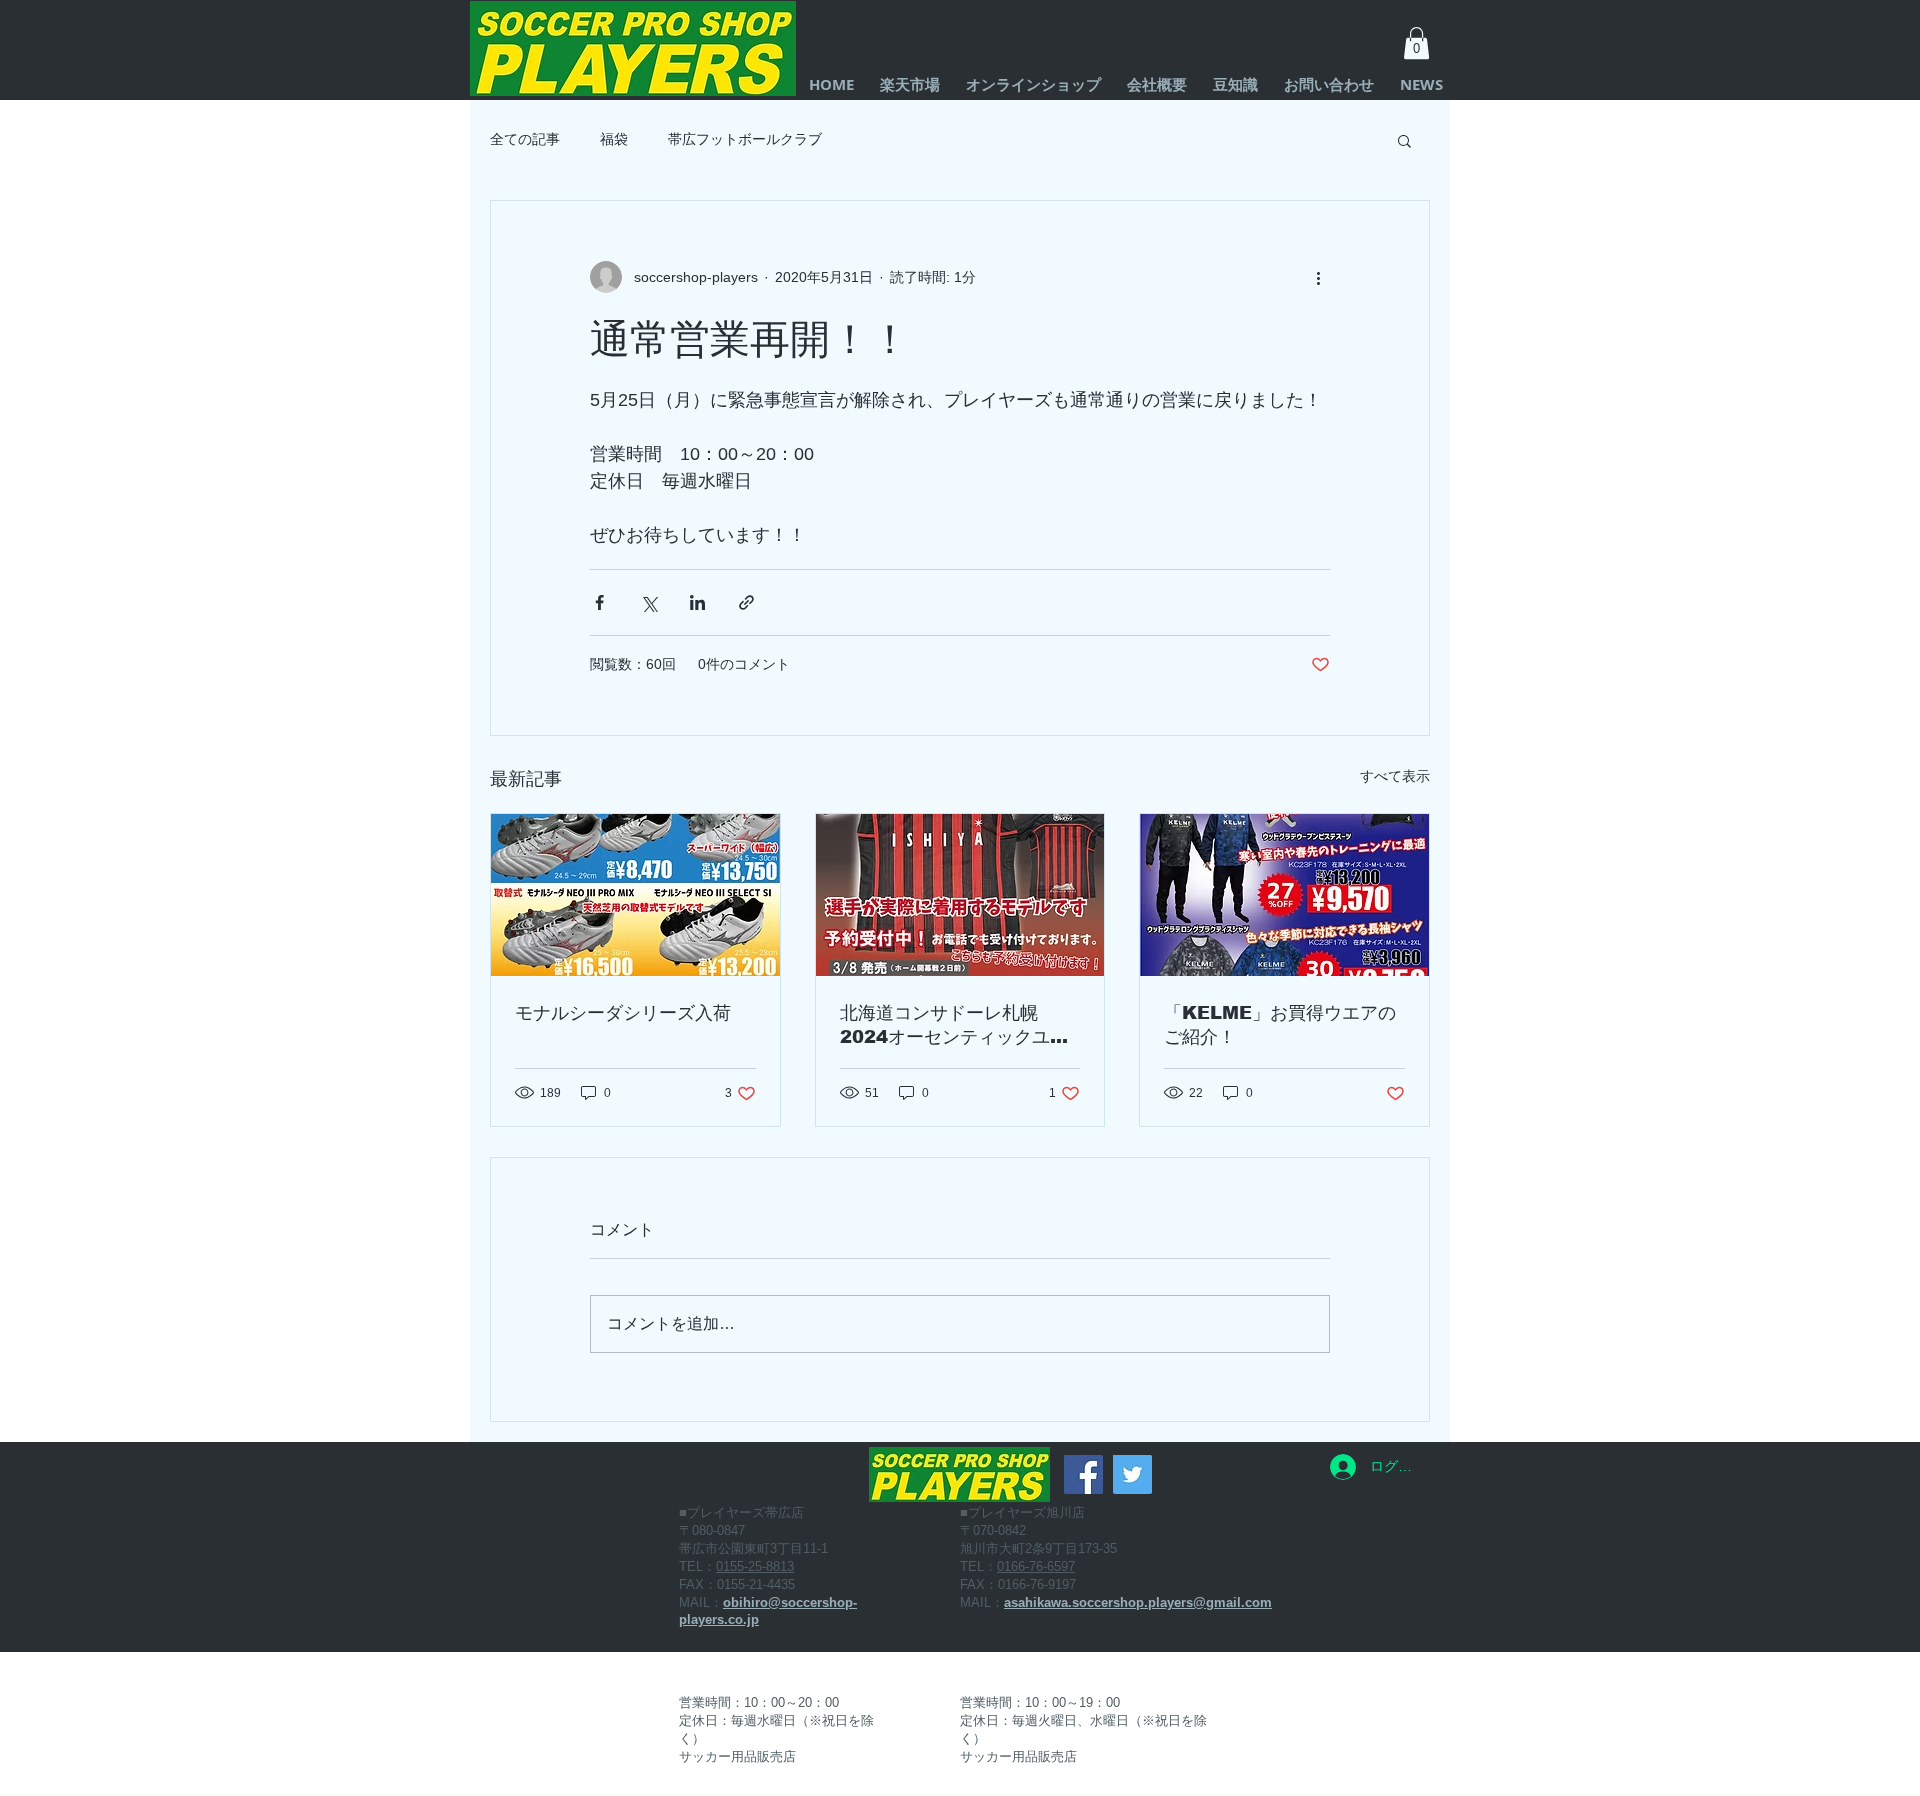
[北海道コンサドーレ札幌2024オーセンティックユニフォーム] (960, 895)
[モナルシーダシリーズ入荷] (635, 895)
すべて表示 (1395, 776)
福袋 (614, 139)
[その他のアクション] (1318, 277)
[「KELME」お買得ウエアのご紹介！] (1284, 895)
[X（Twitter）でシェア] (648, 602)
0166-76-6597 (1036, 1566)
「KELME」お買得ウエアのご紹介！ (1280, 1025)
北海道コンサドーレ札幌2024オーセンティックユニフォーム (954, 1026)
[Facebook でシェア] (599, 602)
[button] (1416, 43)
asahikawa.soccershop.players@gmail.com (1138, 1602)
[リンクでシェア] (746, 602)
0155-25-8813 (755, 1566)
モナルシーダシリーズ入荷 (623, 1013)
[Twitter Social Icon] (1132, 1474)
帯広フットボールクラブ (745, 139)
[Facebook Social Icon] (1083, 1474)
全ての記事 (525, 139)
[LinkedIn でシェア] (697, 602)
